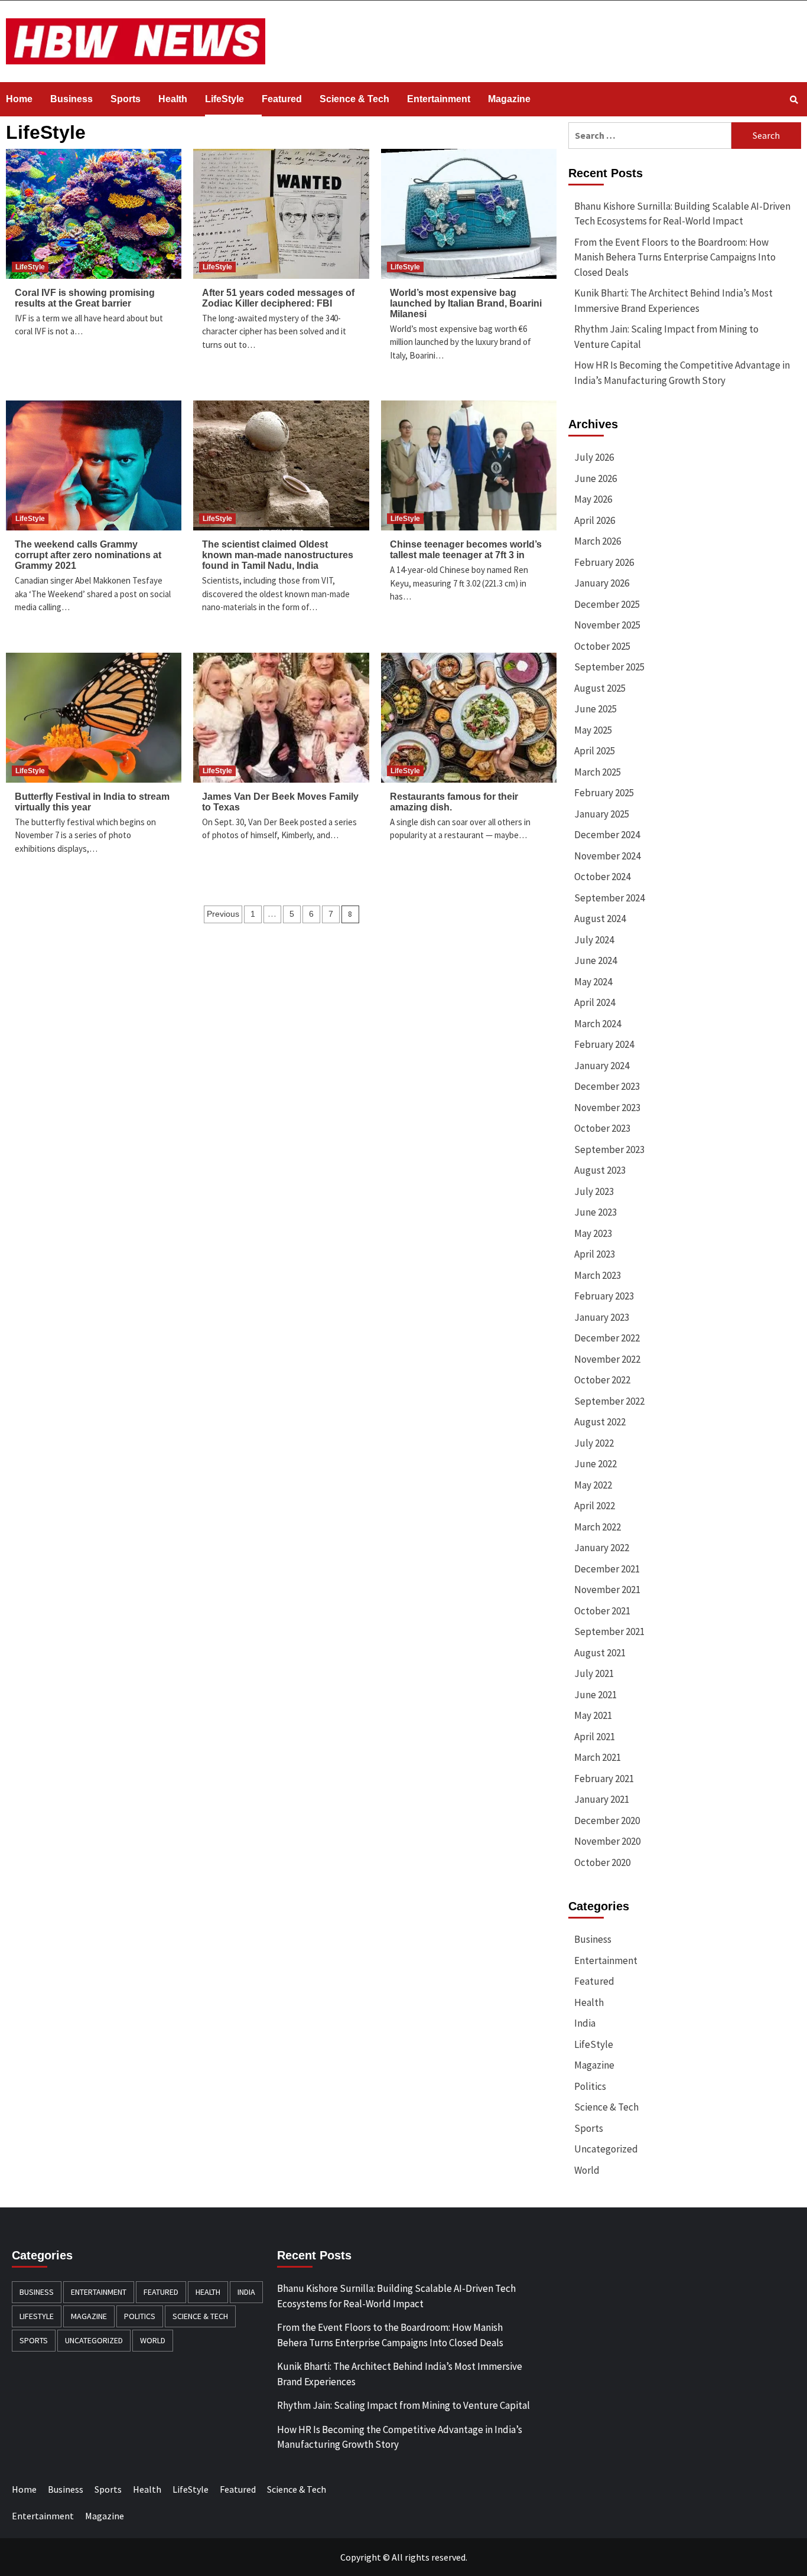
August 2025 (600, 688)
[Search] (794, 100)
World (587, 2170)
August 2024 (600, 919)
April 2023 (595, 1254)
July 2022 (594, 1443)
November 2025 (607, 625)
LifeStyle (224, 99)
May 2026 (593, 499)
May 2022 (593, 1485)
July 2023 (594, 1191)
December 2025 (607, 604)
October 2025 (602, 646)
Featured (282, 99)
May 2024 (593, 982)
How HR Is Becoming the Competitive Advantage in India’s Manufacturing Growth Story (682, 373)
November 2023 (607, 1108)
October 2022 (602, 1380)
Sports (126, 99)
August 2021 (600, 1653)
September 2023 (609, 1149)
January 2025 (602, 814)
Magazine (509, 99)
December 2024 (607, 835)
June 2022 (596, 1464)
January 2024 (602, 1066)
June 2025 (596, 709)
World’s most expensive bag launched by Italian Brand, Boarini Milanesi (466, 303)
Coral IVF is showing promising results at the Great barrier (85, 298)
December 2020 (607, 1821)
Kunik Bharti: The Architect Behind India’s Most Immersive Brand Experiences (673, 301)
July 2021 (594, 1673)
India (585, 2023)
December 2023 (607, 1086)
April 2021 (595, 1737)
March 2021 (598, 1757)
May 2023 (593, 1233)
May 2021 (593, 1715)
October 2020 (602, 1862)
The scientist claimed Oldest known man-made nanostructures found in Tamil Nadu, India (278, 555)
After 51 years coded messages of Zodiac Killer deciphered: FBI (278, 298)
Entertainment (439, 99)
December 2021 (607, 1569)
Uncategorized (606, 2149)
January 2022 (602, 1548)
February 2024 (604, 1044)
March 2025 (598, 772)
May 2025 (593, 730)
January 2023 (602, 1317)
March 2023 (598, 1275)
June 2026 (596, 478)
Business (71, 99)
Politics (590, 2086)
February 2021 (604, 1779)
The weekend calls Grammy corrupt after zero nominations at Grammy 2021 (88, 555)
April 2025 (595, 751)
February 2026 (604, 562)
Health (173, 99)
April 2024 (595, 1002)
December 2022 (607, 1338)
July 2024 (594, 940)
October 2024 (602, 877)
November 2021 (607, 1590)
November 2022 (607, 1359)
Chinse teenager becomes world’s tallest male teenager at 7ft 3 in (466, 550)
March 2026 (598, 541)
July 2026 (594, 457)
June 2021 (596, 1695)
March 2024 (598, 1024)
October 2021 (602, 1611)
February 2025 (604, 793)
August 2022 (600, 1422)
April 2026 (595, 520)
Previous (223, 914)
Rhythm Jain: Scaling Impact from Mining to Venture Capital (666, 337)
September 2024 (609, 898)
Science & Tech (354, 99)
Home (19, 99)
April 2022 (595, 1506)
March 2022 (598, 1527)
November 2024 (607, 856)
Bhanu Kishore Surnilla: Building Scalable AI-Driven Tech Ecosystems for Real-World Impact (682, 214)
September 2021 (609, 1631)
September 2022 (609, 1401)
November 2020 (607, 1841)
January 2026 (602, 583)
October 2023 (602, 1128)
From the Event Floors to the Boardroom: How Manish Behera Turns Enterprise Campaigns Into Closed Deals (675, 257)
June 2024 (596, 960)
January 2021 (602, 1799)
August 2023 (600, 1170)
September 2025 (609, 667)
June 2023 (596, 1212)
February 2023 (604, 1296)
